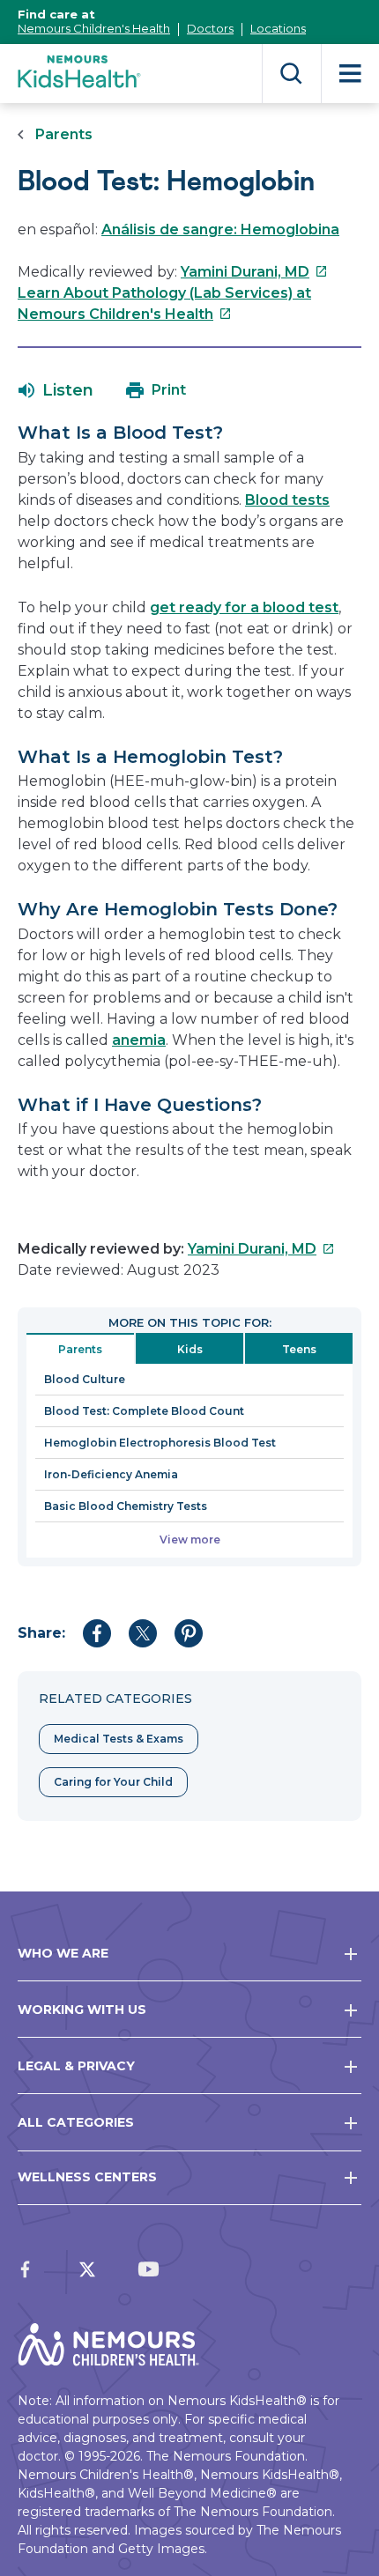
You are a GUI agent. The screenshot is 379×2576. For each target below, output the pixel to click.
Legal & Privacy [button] (76, 2066)
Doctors (210, 28)
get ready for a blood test (244, 607)
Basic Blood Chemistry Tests (126, 1506)
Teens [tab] (299, 1349)
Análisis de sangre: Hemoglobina (220, 229)
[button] (56, 390)
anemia (139, 1040)
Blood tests (287, 500)
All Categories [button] (76, 2122)
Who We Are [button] (63, 1953)
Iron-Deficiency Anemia (111, 1474)
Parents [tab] (80, 1349)
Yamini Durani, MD (254, 272)
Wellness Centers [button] (87, 2177)
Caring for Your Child (113, 1782)
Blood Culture (85, 1379)
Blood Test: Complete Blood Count (144, 1411)
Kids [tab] (190, 1349)
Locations (278, 28)
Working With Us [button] (82, 2010)
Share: (41, 1633)
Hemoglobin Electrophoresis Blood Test (160, 1443)
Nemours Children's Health (94, 28)
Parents (64, 134)
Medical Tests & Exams (119, 1739)
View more (190, 1540)
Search (291, 74)
